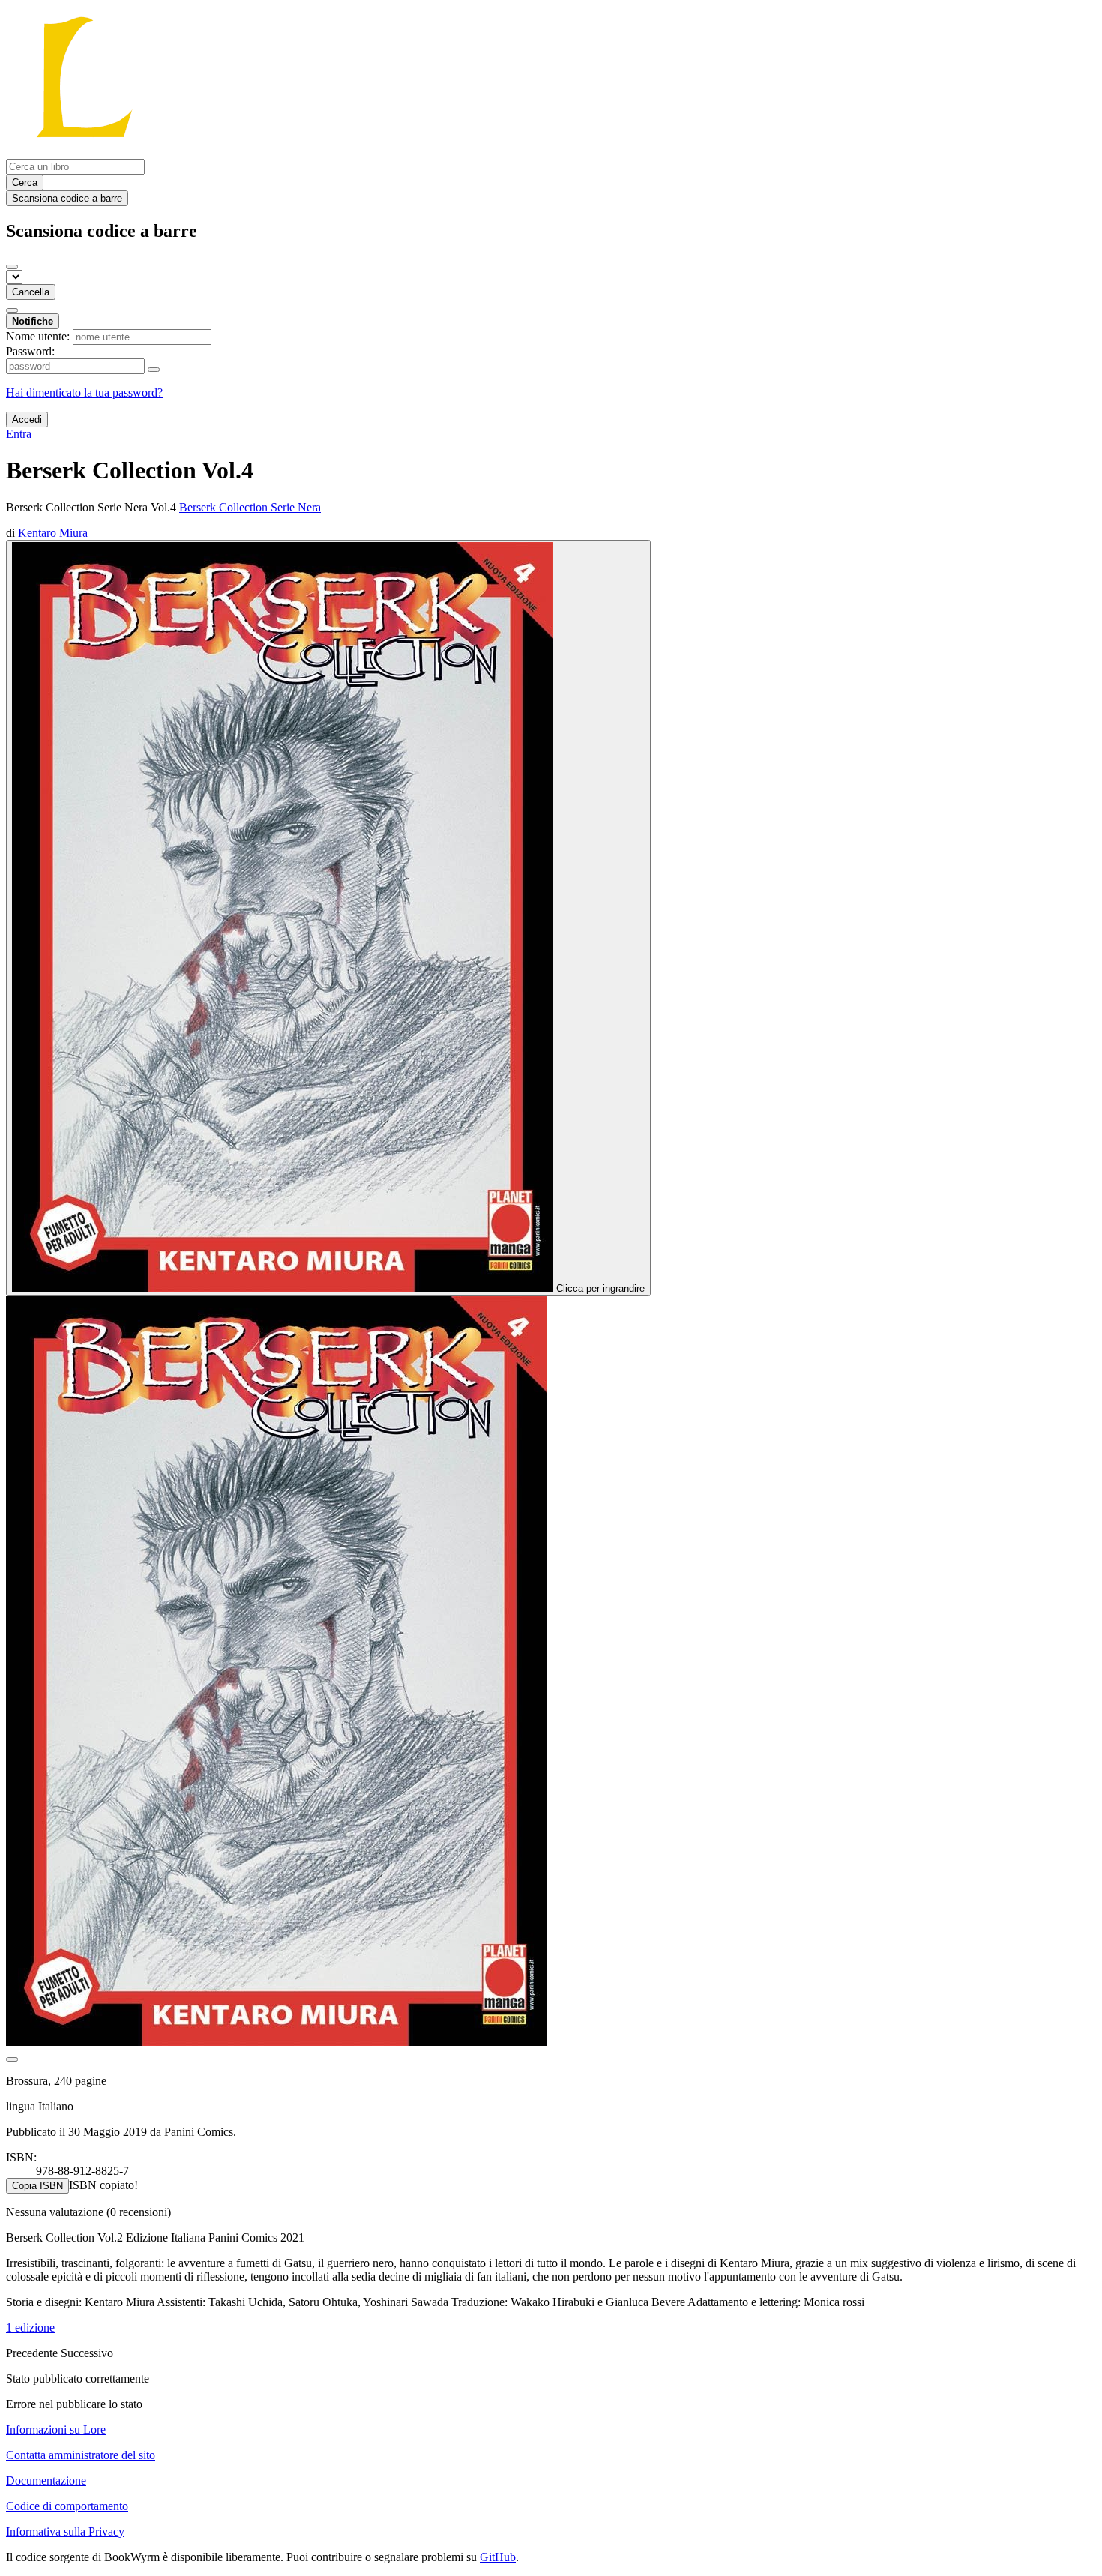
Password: (30, 351)
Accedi (27, 419)
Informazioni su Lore (56, 2429)
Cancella (31, 292)
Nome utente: (38, 336)
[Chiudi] (12, 267)
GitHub (498, 2557)
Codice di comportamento (67, 2506)
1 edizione (30, 2327)
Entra (19, 434)
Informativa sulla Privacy (65, 2531)
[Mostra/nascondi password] (154, 370)
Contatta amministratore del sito (81, 2455)
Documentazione (46, 2480)
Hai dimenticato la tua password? (84, 392)
